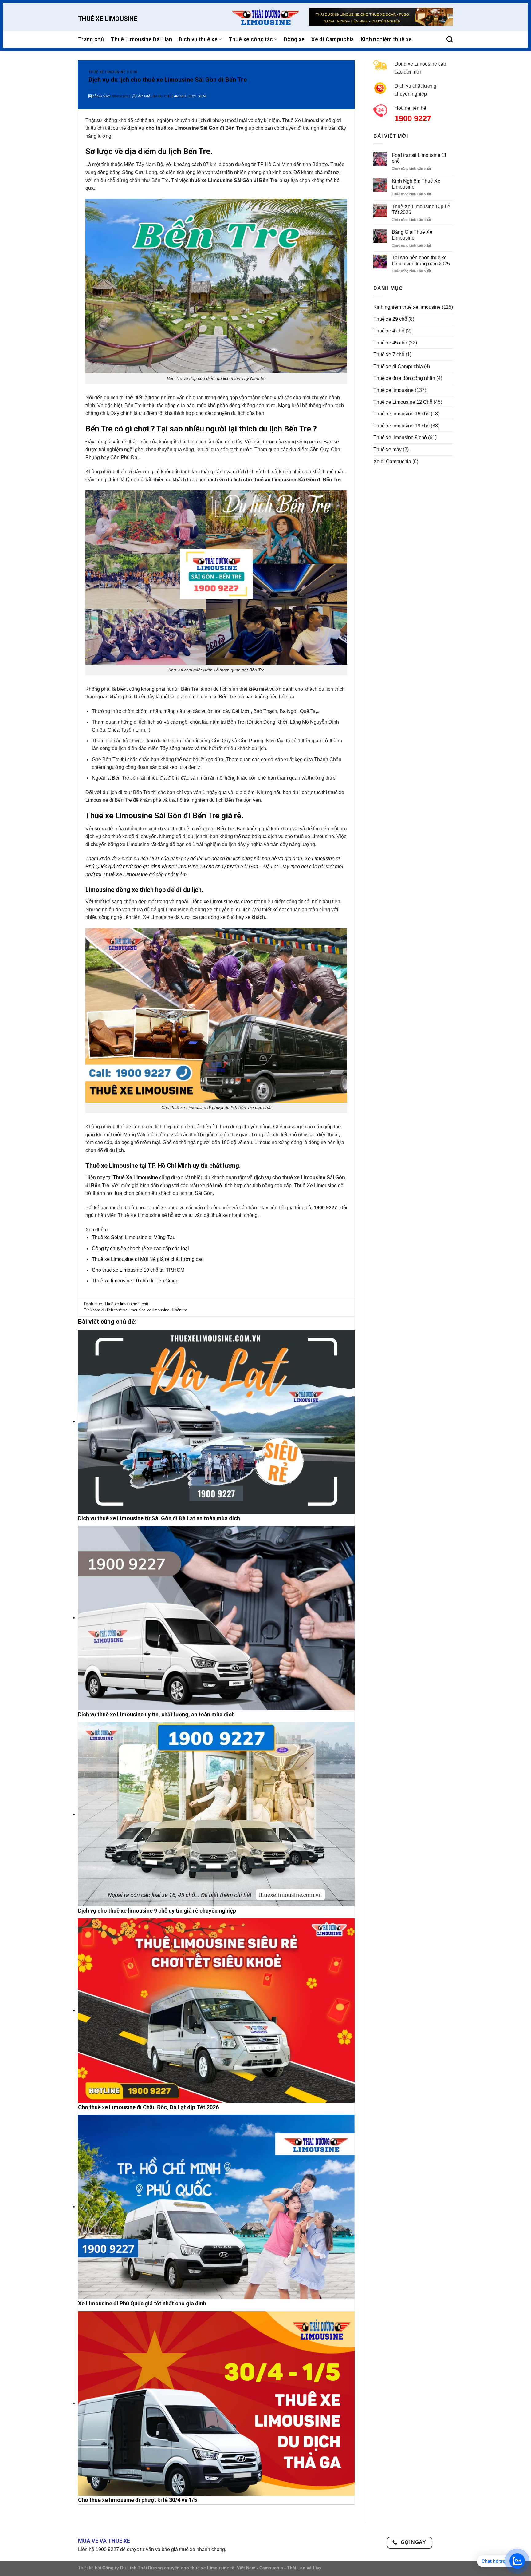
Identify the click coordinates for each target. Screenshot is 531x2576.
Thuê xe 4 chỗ (389, 331)
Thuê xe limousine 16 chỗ (401, 414)
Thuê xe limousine (393, 390)
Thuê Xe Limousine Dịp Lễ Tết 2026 (421, 209)
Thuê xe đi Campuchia (398, 366)
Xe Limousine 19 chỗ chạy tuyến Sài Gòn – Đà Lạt (223, 867)
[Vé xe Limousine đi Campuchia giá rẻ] (381, 17)
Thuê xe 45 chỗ (390, 343)
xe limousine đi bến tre (167, 1310)
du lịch (107, 1310)
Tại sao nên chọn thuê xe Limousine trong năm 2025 (421, 260)
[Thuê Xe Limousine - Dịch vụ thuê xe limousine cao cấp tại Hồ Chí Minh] (265, 17)
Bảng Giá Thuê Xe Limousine (412, 235)
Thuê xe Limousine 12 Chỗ (403, 402)
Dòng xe (294, 39)
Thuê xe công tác (251, 39)
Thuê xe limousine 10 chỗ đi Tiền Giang (135, 1281)
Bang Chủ (162, 96)
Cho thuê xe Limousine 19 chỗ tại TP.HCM (138, 1270)
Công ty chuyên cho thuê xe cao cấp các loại (140, 1248)
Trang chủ (91, 39)
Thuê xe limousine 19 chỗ (401, 426)
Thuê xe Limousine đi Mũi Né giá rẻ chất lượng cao (148, 1259)
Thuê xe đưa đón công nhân (404, 378)
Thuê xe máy (387, 449)
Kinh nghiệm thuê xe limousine (407, 307)
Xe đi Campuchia (332, 39)
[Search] (450, 39)
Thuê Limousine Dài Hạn (141, 39)
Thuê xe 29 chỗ (390, 319)
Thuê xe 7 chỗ (389, 354)
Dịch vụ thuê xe (198, 39)
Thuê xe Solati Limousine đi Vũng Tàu (134, 1237)
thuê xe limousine (130, 1310)
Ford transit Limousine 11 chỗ (419, 158)
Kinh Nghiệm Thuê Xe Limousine (416, 184)
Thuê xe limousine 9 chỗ (113, 72)
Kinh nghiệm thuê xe (386, 39)
